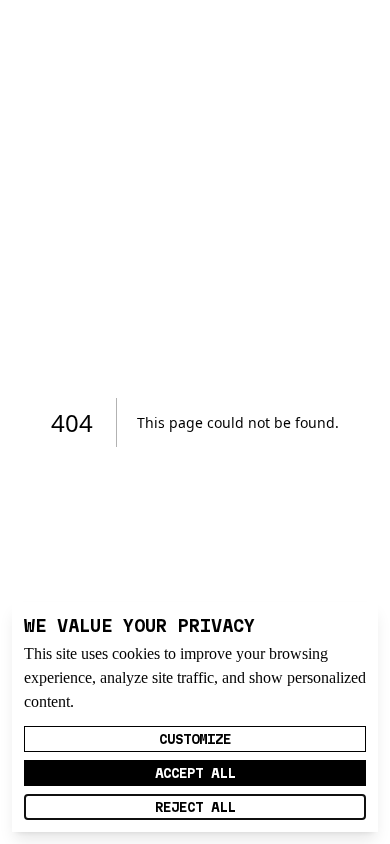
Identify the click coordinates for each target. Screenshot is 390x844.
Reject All (195, 807)
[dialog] (195, 717)
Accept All (195, 773)
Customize (195, 739)
